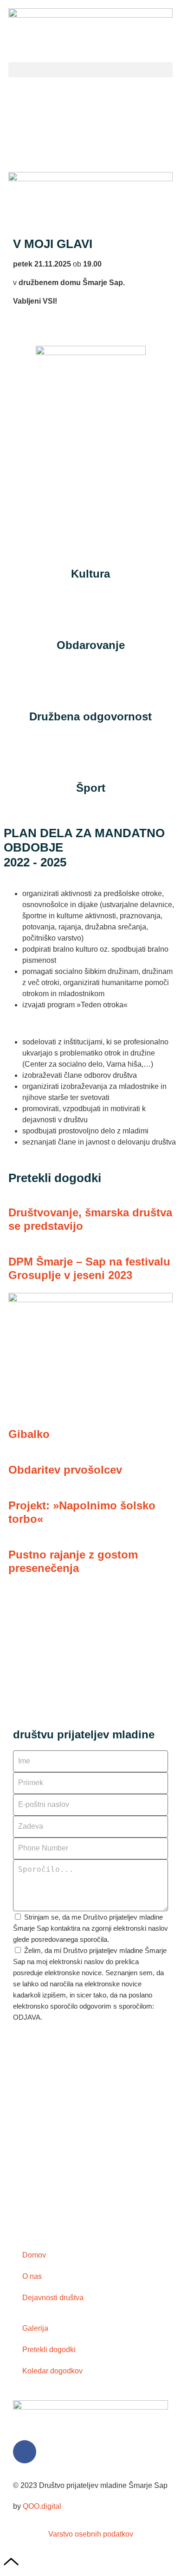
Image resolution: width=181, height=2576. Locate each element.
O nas (32, 2276)
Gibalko (29, 1434)
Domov (34, 2255)
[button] (90, 70)
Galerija (35, 2328)
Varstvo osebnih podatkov (91, 2534)
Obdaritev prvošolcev (65, 1470)
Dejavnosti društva (53, 2298)
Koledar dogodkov (52, 2371)
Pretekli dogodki (49, 2350)
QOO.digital (42, 2506)
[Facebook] (25, 2452)
